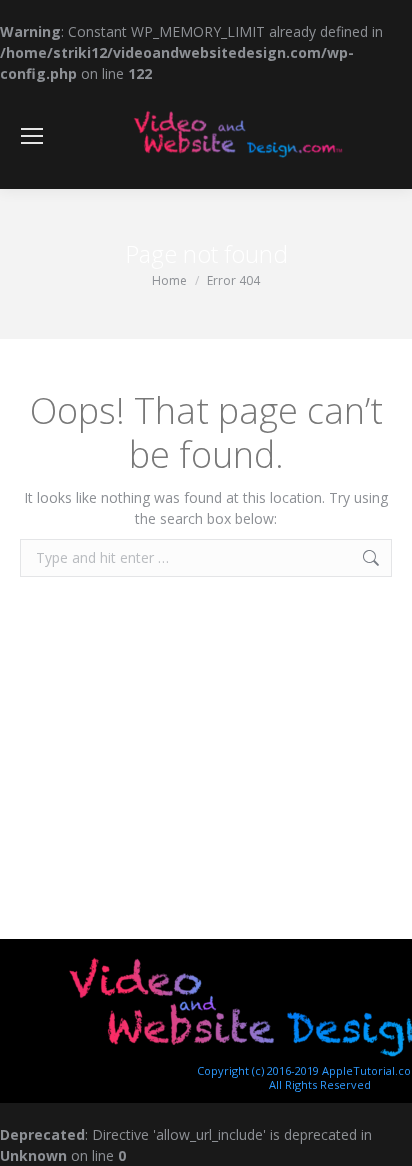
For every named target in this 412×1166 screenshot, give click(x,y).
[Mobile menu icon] (32, 136)
